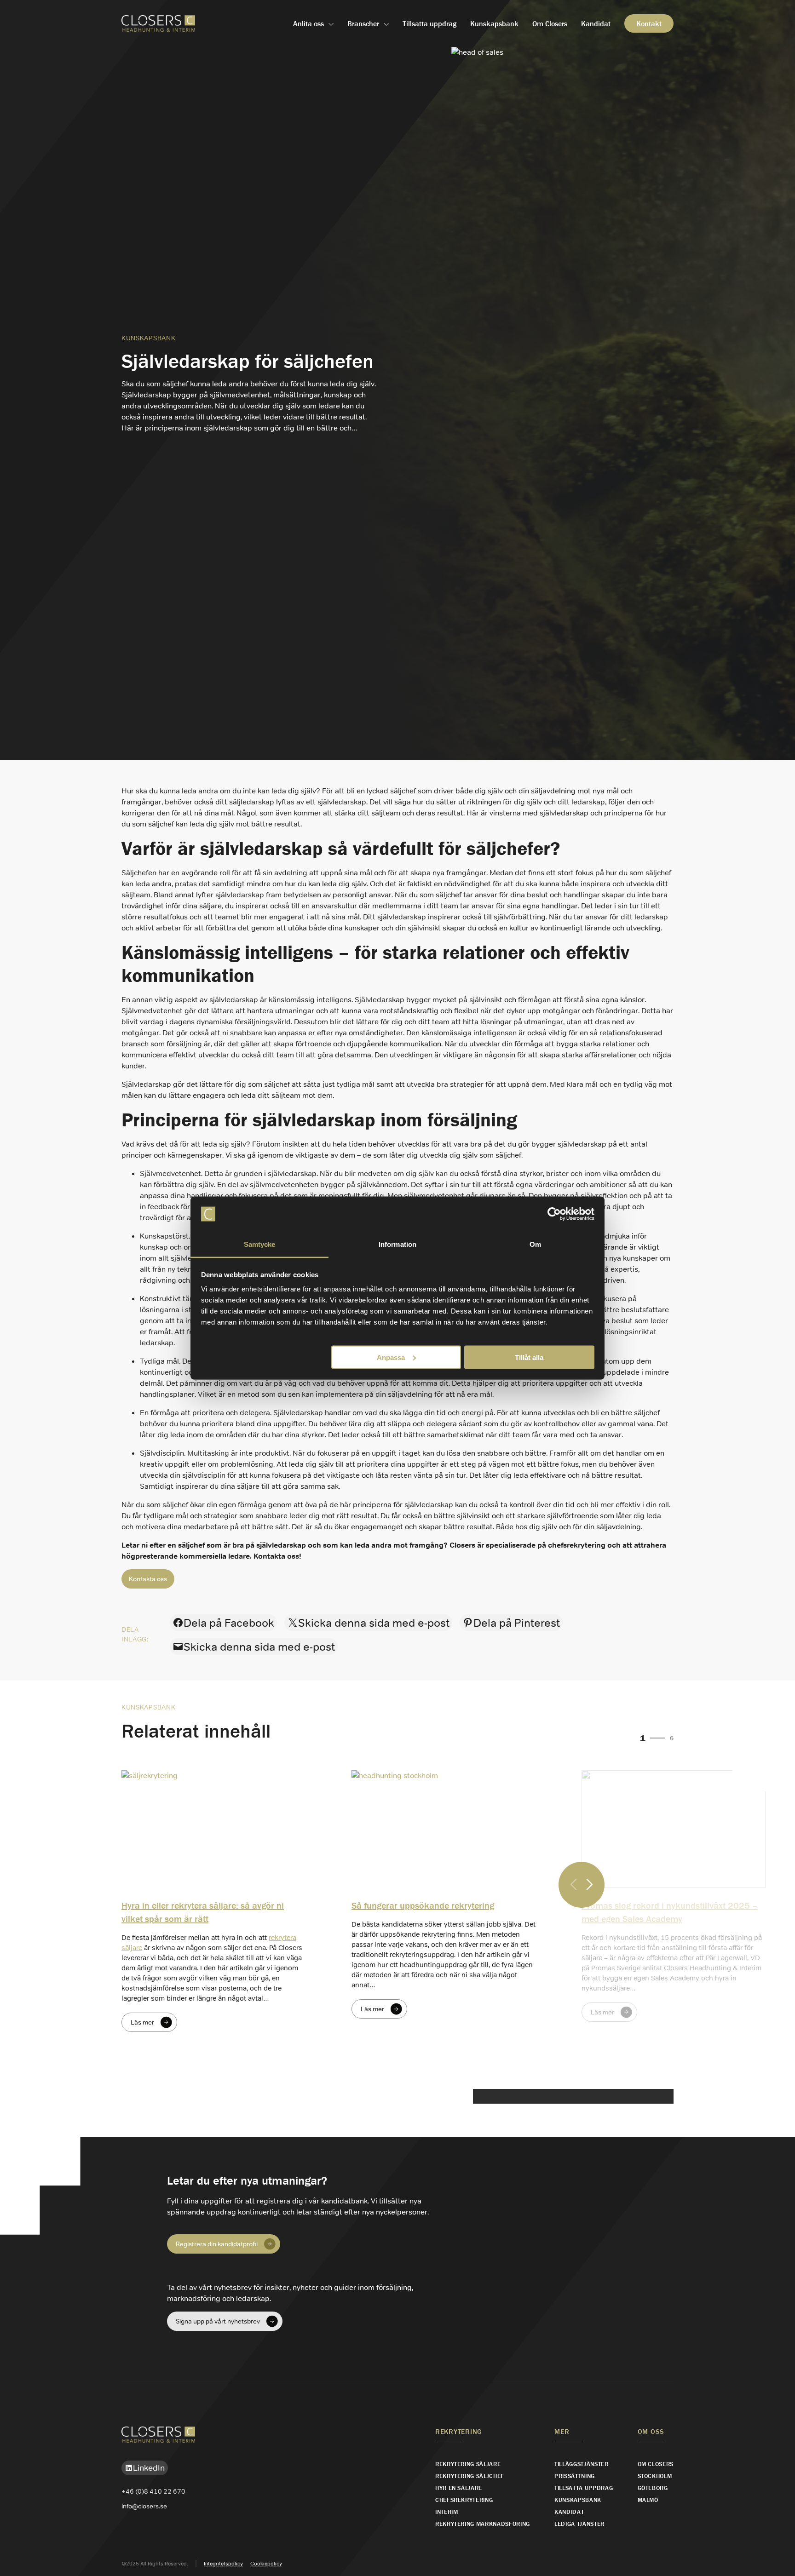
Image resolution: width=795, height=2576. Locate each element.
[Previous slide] (573, 1885)
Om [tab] (535, 1244)
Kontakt (649, 23)
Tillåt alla (529, 1357)
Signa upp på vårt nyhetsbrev (218, 2321)
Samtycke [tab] (260, 1244)
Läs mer (142, 2022)
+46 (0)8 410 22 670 (153, 2491)
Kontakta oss (148, 1579)
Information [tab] (397, 1244)
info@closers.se (144, 2506)
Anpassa (391, 1357)
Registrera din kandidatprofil (217, 2244)
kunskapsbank (148, 338)
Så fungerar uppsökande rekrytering (423, 1905)
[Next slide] (590, 1885)
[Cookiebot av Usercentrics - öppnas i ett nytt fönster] (554, 1214)
